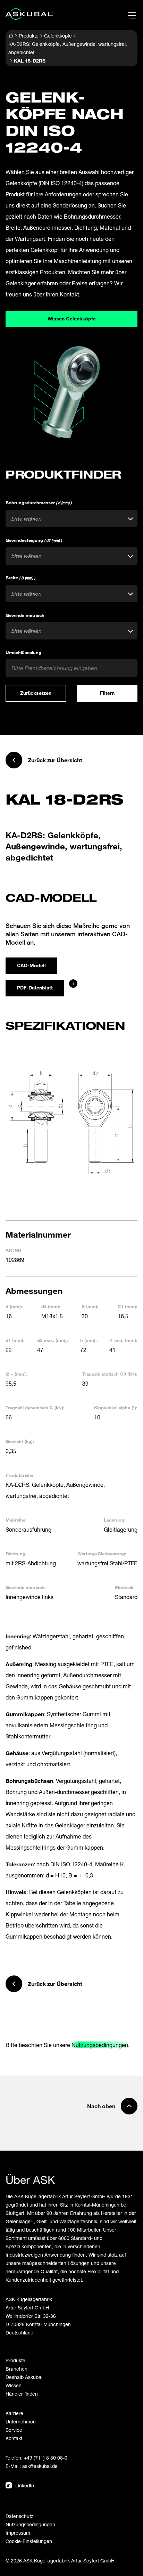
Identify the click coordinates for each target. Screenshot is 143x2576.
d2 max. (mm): (53, 1340)
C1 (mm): (128, 1306)
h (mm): (89, 1340)
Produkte (29, 36)
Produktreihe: (20, 1475)
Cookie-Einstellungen (29, 2541)
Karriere (14, 2413)
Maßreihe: (16, 1520)
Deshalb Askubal (24, 2377)
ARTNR (13, 1250)
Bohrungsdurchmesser (39, 503)
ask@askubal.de (40, 2466)
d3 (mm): (51, 1306)
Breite (20, 578)
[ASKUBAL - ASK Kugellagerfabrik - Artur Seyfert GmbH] (29, 14)
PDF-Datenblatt (35, 988)
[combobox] (71, 519)
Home (11, 36)
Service (14, 2430)
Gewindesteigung (34, 540)
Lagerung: (115, 1520)
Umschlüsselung (23, 652)
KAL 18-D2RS (30, 61)
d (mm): (14, 1306)
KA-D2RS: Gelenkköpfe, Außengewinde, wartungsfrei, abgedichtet (68, 48)
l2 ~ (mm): (16, 1374)
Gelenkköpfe (58, 36)
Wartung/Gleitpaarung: (102, 1554)
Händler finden (22, 2394)
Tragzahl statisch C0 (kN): (110, 1374)
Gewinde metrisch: (26, 1587)
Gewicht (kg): (20, 1441)
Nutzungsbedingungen (100, 2045)
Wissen (14, 2385)
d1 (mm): (15, 1340)
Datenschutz (19, 2516)
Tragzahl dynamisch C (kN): (35, 1408)
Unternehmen (21, 2422)
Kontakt (14, 2438)
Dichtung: (16, 1554)
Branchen (16, 2369)
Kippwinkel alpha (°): (116, 1408)
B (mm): (90, 1306)
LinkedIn (25, 2485)
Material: (124, 1587)
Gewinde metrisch (25, 615)
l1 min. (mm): (123, 1340)
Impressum (18, 2533)
